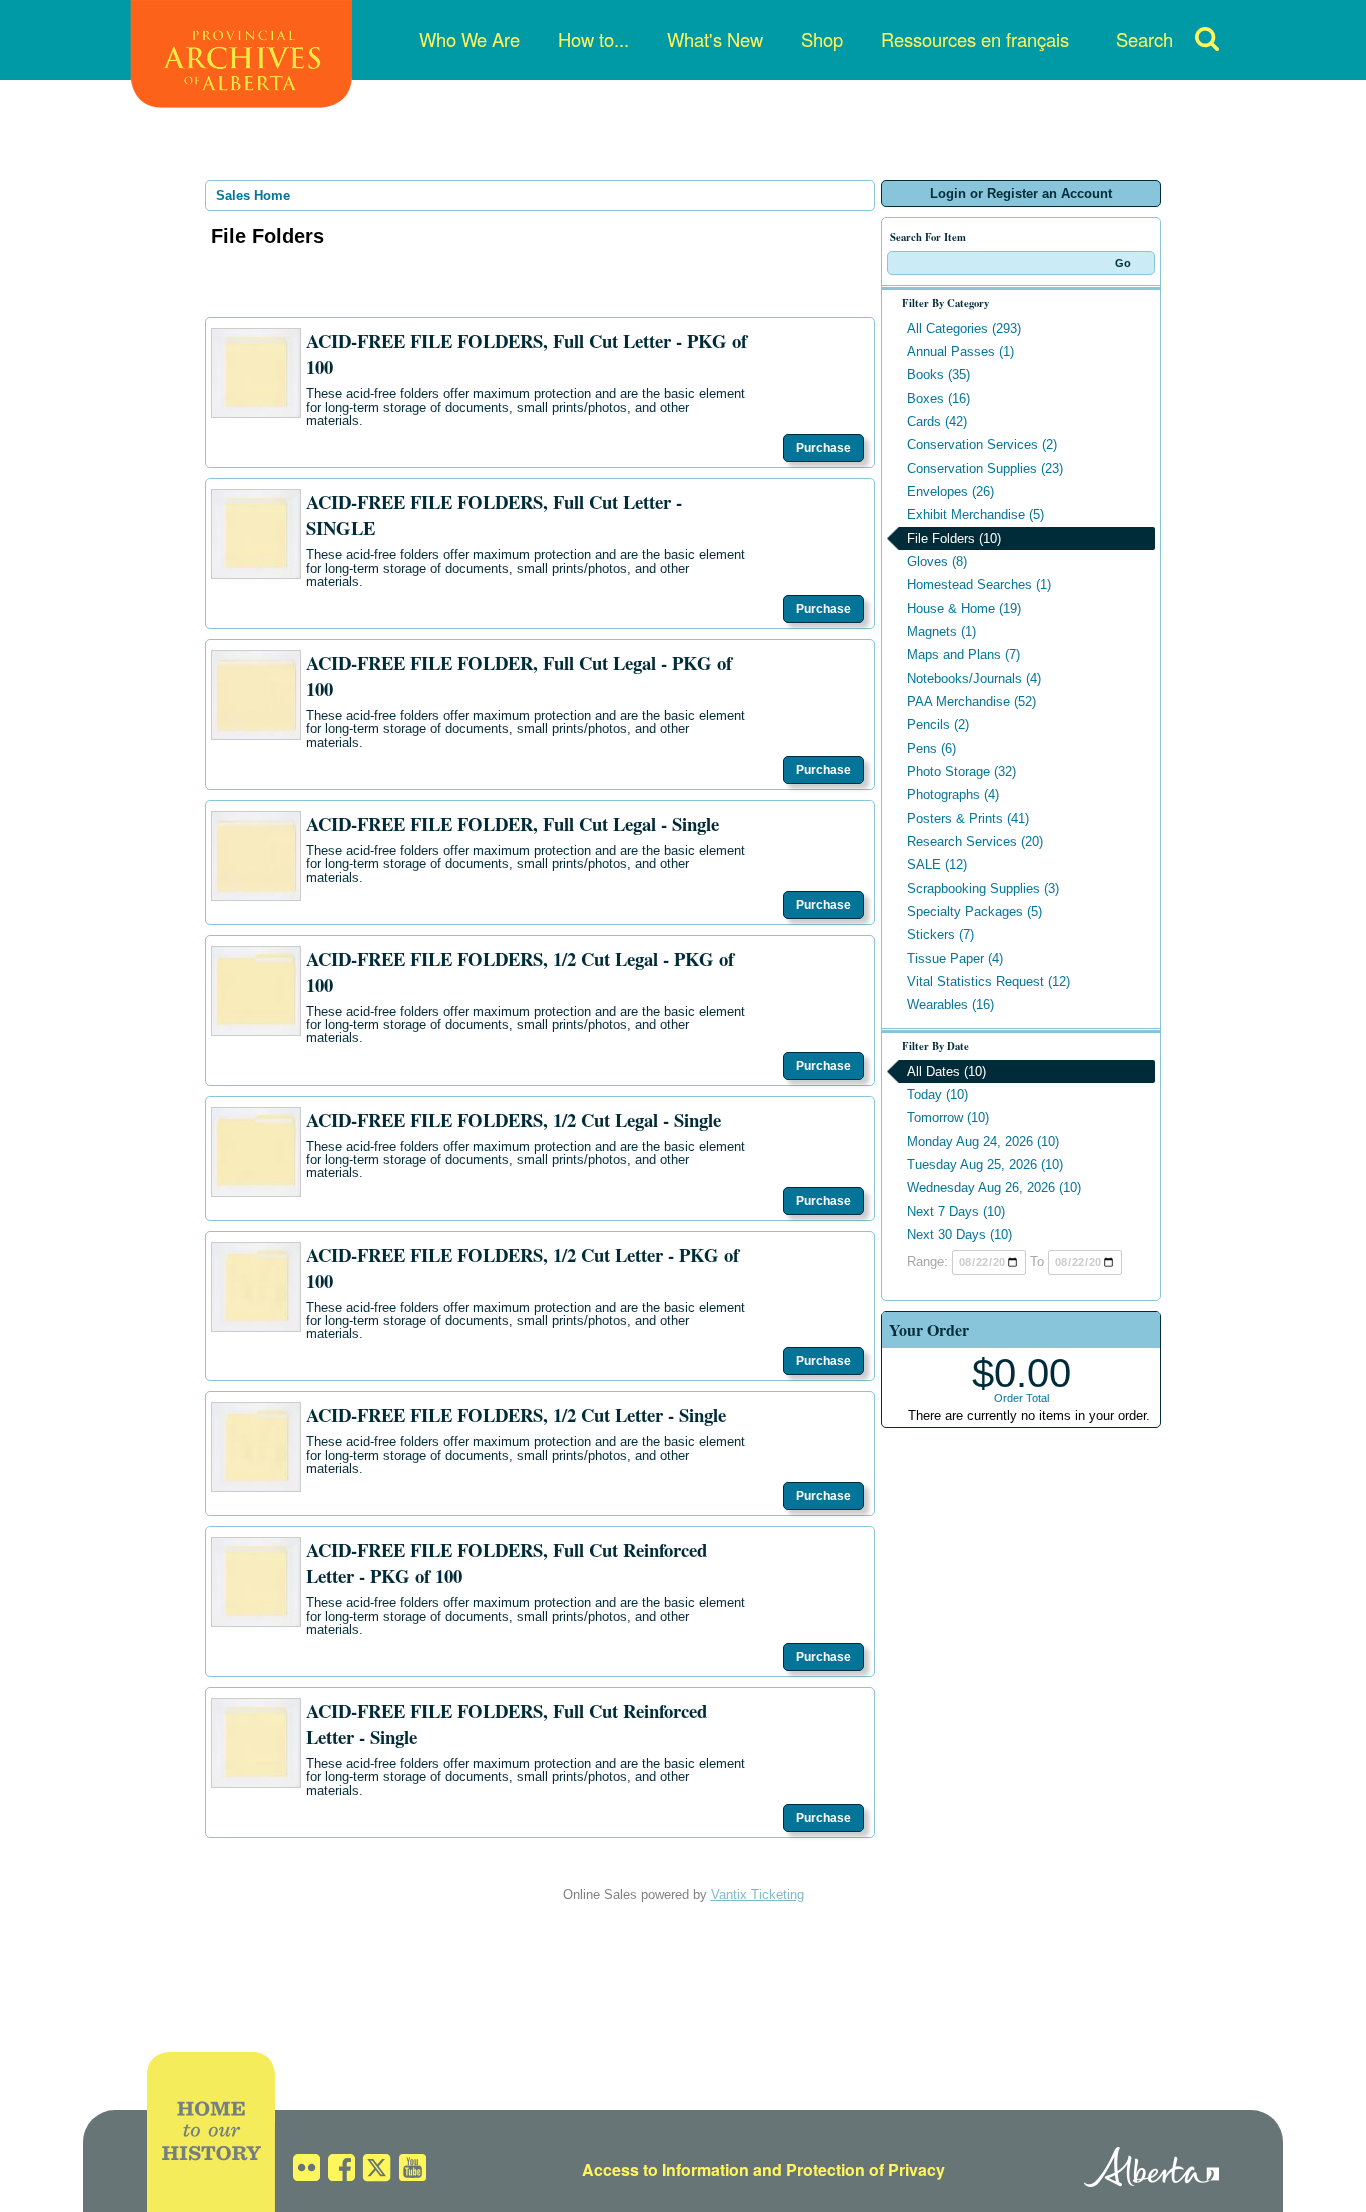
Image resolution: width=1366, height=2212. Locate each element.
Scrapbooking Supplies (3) (983, 888)
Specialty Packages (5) (974, 911)
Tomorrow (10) (948, 1117)
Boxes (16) (938, 398)
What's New (715, 39)
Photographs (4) (953, 794)
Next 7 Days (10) (956, 1211)
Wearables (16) (950, 1004)
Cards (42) (937, 421)
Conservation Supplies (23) (985, 468)
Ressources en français (975, 39)
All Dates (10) (946, 1071)
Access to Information (665, 2169)
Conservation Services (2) (982, 444)
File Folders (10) (954, 538)
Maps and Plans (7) (963, 654)
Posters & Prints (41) (968, 818)
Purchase (823, 448)
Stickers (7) (940, 934)
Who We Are (469, 39)
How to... (593, 39)
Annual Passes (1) (960, 351)
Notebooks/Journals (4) (974, 678)
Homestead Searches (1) (979, 584)
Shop (822, 39)
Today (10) (937, 1094)
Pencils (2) (938, 724)
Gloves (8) (937, 561)
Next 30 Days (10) (959, 1234)
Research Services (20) (975, 841)
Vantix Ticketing (757, 1894)
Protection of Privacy (865, 2169)
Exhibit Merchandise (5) (975, 514)
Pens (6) (931, 748)
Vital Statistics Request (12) (988, 981)
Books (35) (938, 374)
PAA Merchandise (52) (971, 701)
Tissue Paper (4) (955, 958)
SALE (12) (937, 864)
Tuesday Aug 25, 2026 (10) (985, 1164)
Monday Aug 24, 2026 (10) (983, 1141)
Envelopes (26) (950, 491)
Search (1144, 39)
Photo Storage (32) (961, 771)
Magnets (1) (941, 631)
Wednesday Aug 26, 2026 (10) (994, 1187)
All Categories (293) (964, 328)
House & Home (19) (964, 608)
